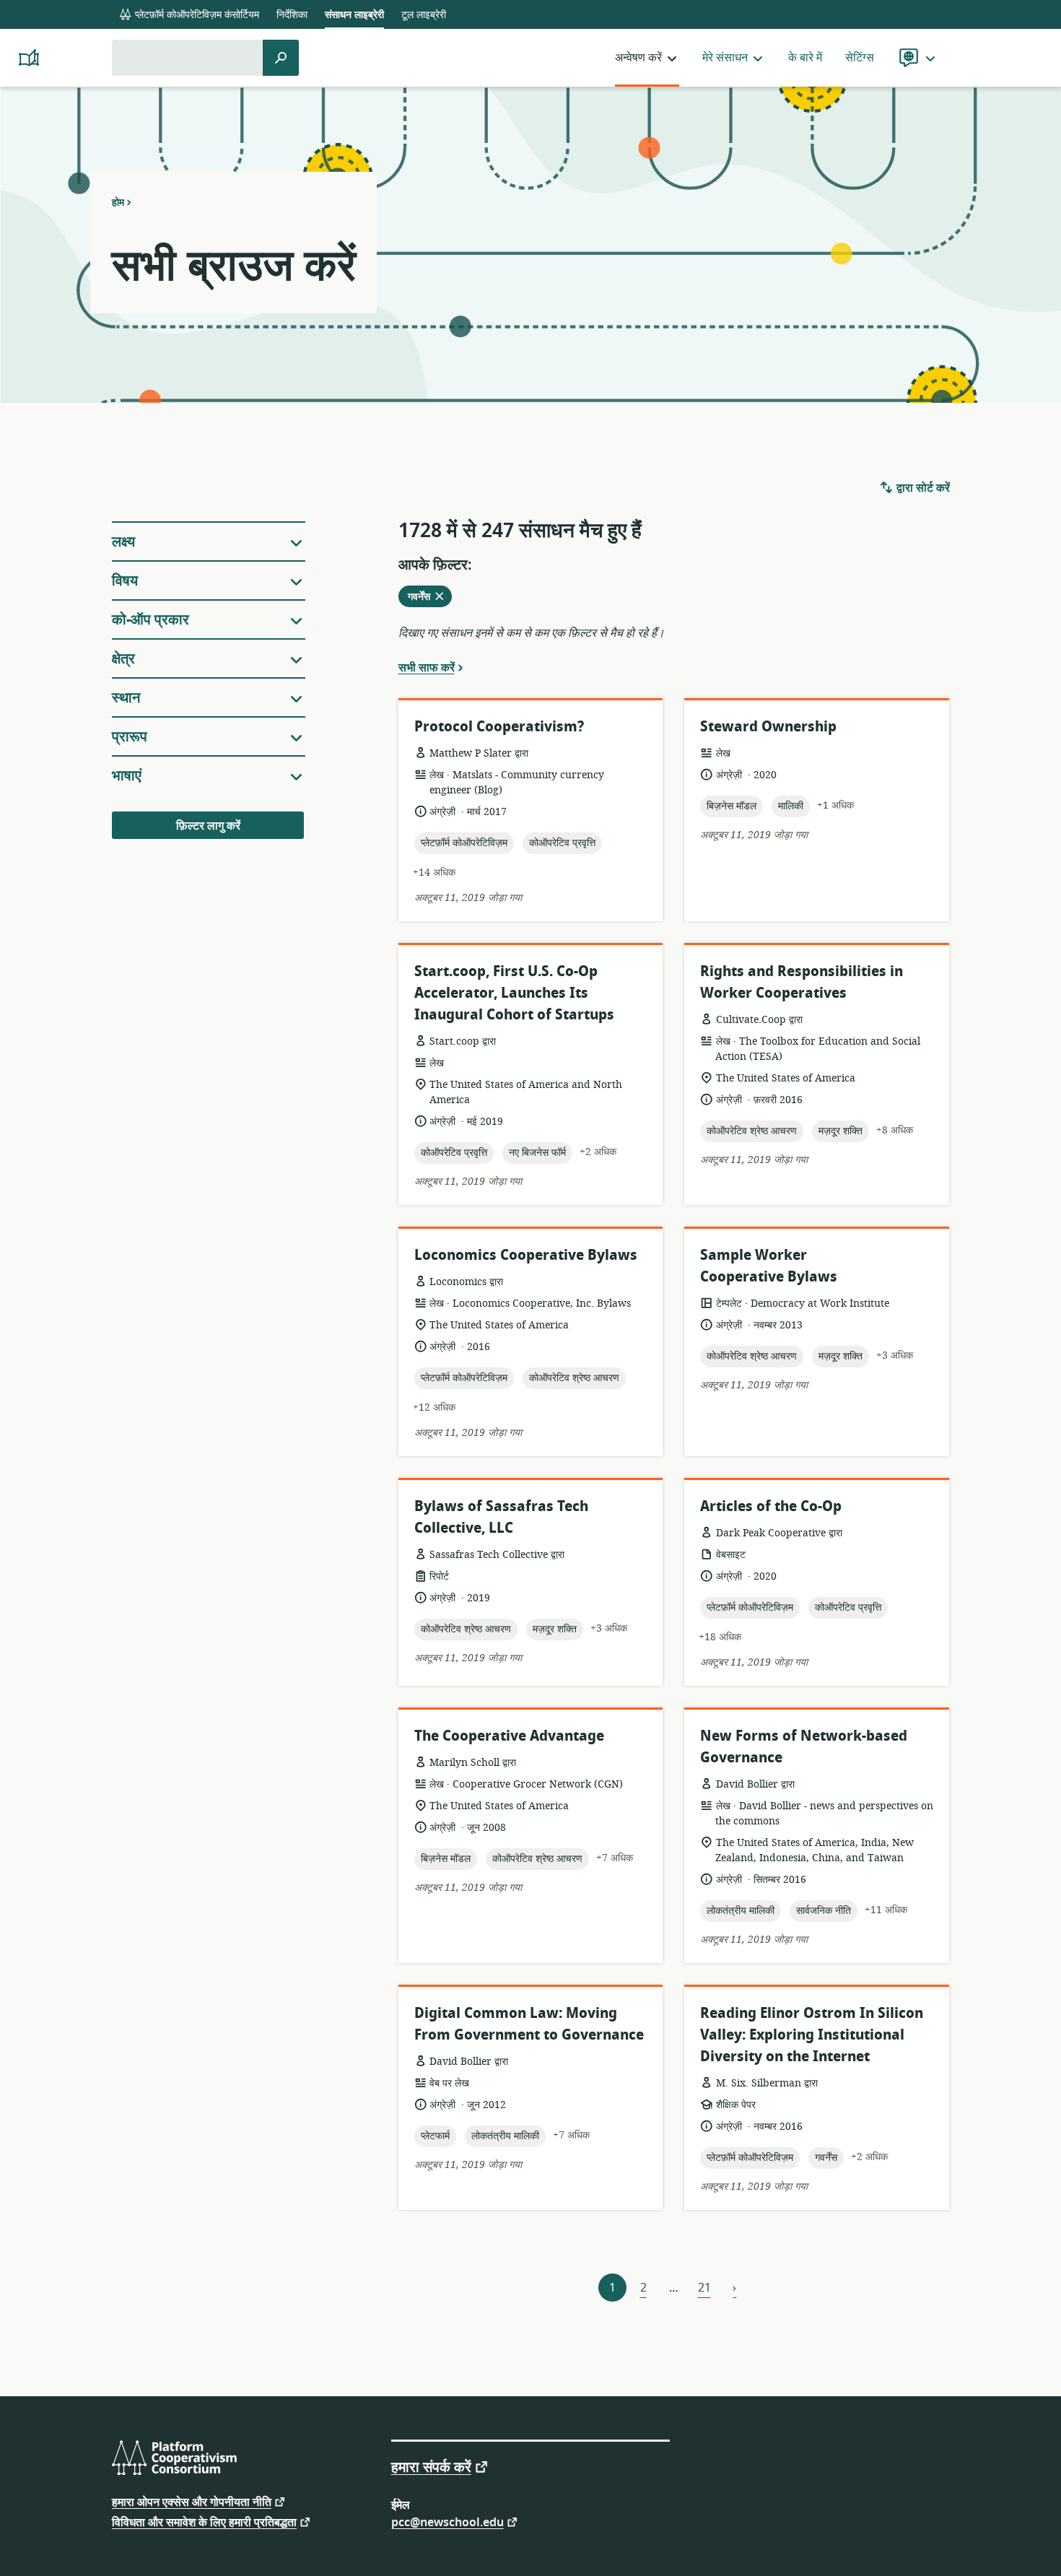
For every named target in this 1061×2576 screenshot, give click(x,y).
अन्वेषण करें (638, 58)
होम (118, 202)
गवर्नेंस (427, 598)
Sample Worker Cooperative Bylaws (769, 1266)
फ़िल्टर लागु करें (208, 826)
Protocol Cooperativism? (499, 727)
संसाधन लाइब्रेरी (354, 15)
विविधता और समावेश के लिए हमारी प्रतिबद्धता (204, 2521)
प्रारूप (130, 737)
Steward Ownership (768, 727)
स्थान (126, 698)
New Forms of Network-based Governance (804, 1747)
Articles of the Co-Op (771, 1506)
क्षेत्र (123, 659)
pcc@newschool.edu (447, 2521)
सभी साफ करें (427, 667)
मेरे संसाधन (725, 58)
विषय (125, 581)
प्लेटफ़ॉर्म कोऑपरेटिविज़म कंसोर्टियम (196, 15)
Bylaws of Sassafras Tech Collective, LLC (501, 1517)
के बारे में (805, 58)
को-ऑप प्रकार (150, 620)
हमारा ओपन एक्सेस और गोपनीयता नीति (192, 2501)
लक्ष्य (123, 542)
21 (704, 2288)
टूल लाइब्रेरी (424, 15)
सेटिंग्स (860, 58)
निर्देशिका (292, 15)
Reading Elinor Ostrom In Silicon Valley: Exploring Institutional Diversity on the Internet (812, 2035)
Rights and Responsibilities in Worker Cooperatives (802, 982)
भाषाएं (127, 776)
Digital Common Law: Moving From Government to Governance (529, 2024)
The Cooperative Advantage (509, 1736)
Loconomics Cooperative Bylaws (526, 1255)
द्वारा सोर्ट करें (922, 488)
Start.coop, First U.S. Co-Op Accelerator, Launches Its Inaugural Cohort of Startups (514, 993)
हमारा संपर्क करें (431, 2466)
